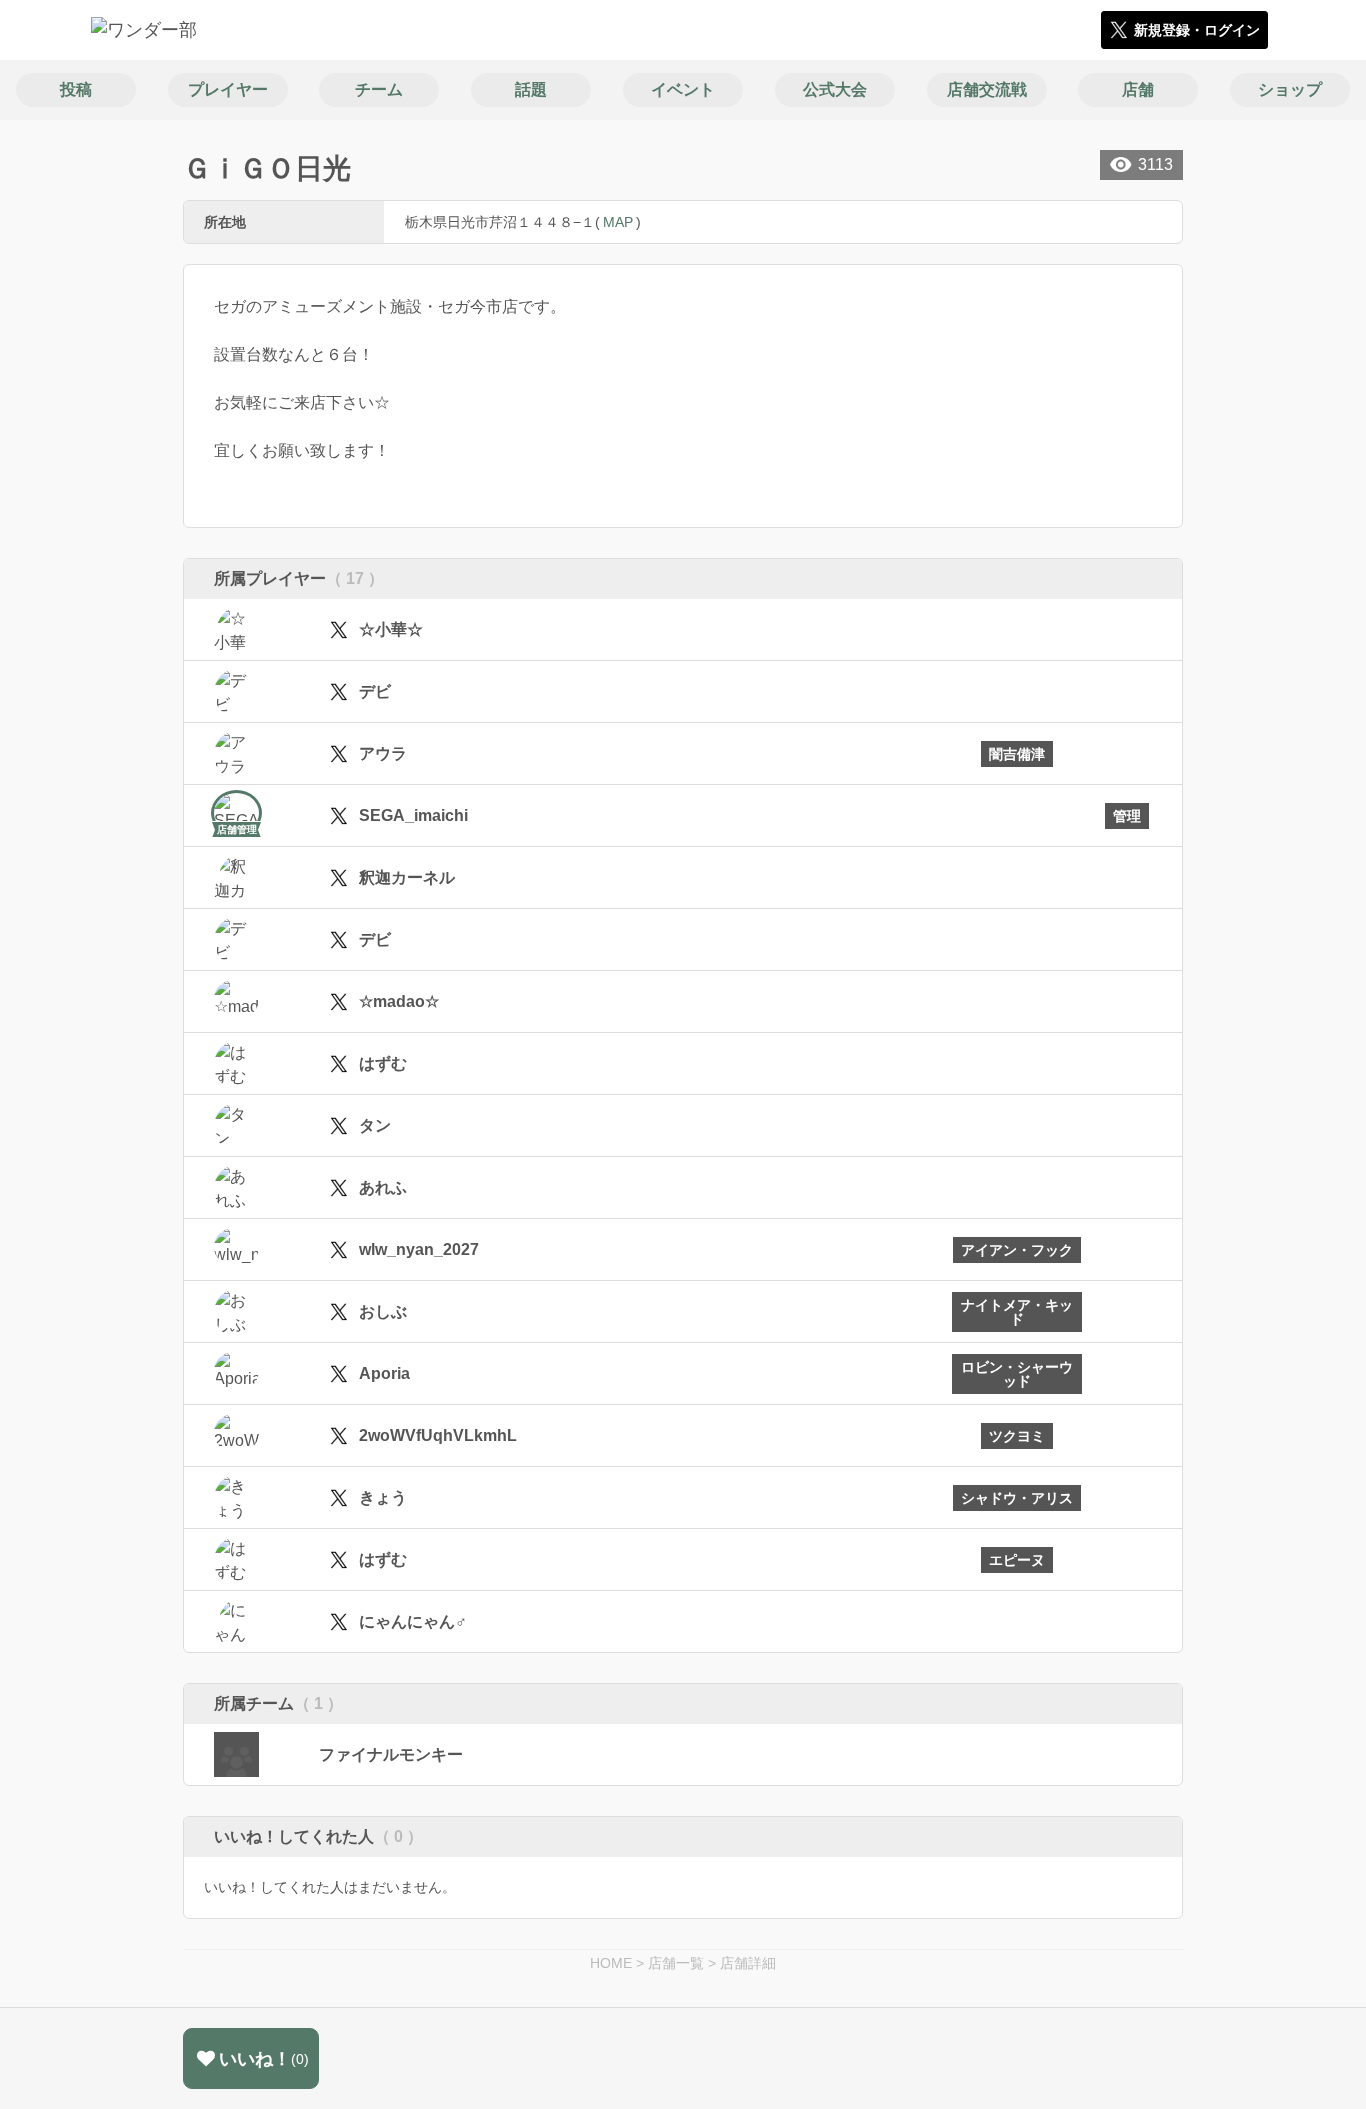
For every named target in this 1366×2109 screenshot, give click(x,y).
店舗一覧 (676, 1963)
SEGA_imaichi (413, 815)
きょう (383, 1497)
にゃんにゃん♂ (413, 1621)
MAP (618, 222)
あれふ (383, 1187)
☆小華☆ (391, 629)
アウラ (383, 753)
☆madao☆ (399, 1001)
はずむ (383, 1063)
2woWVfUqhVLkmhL (438, 1435)
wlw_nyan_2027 (419, 1249)
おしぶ (383, 1311)
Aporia (384, 1373)
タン (375, 1125)
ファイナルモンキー (391, 1754)
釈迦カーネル (407, 877)
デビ (375, 691)
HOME (611, 1963)
